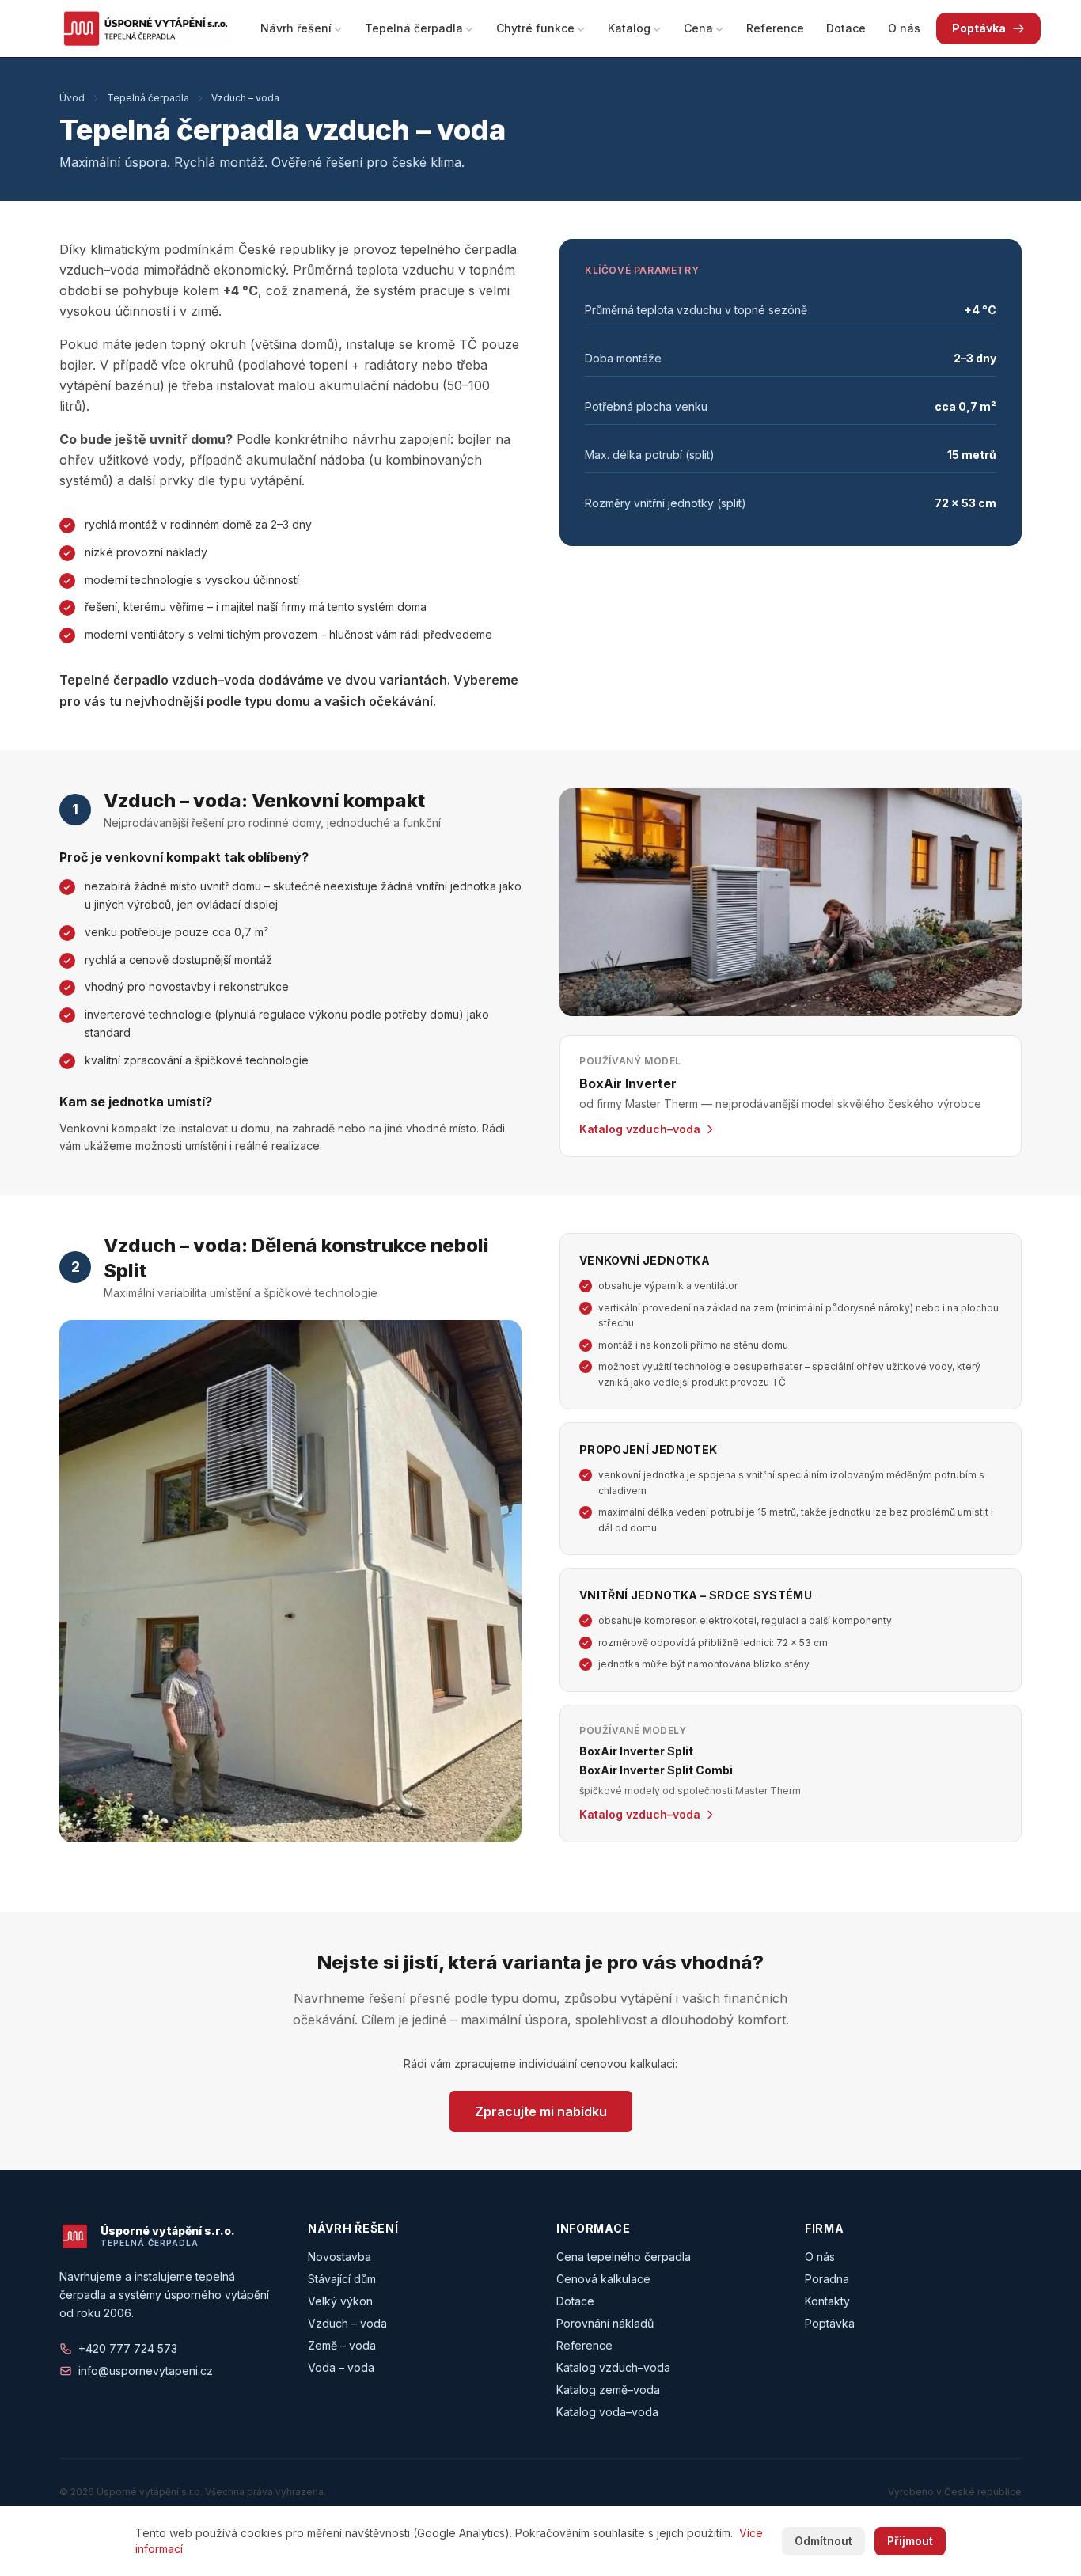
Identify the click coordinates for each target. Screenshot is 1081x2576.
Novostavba (339, 2257)
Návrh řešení (296, 28)
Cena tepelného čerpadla (624, 2257)
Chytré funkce (535, 28)
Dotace (846, 28)
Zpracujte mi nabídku (541, 2111)
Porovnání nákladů (605, 2323)
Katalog (629, 28)
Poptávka (979, 28)
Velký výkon (340, 2301)
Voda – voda (341, 2367)
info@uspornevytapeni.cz (146, 2371)
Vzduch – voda (245, 98)
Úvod (72, 98)
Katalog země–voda (608, 2390)
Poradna (827, 2279)
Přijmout (910, 2541)
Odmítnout (823, 2541)
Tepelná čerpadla (414, 28)
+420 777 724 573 (128, 2348)
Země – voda (342, 2345)
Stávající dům (342, 2279)
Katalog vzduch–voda (613, 2367)
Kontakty (827, 2301)
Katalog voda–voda (607, 2412)
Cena (698, 28)
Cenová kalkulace (603, 2279)
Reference (775, 28)
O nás (904, 28)
